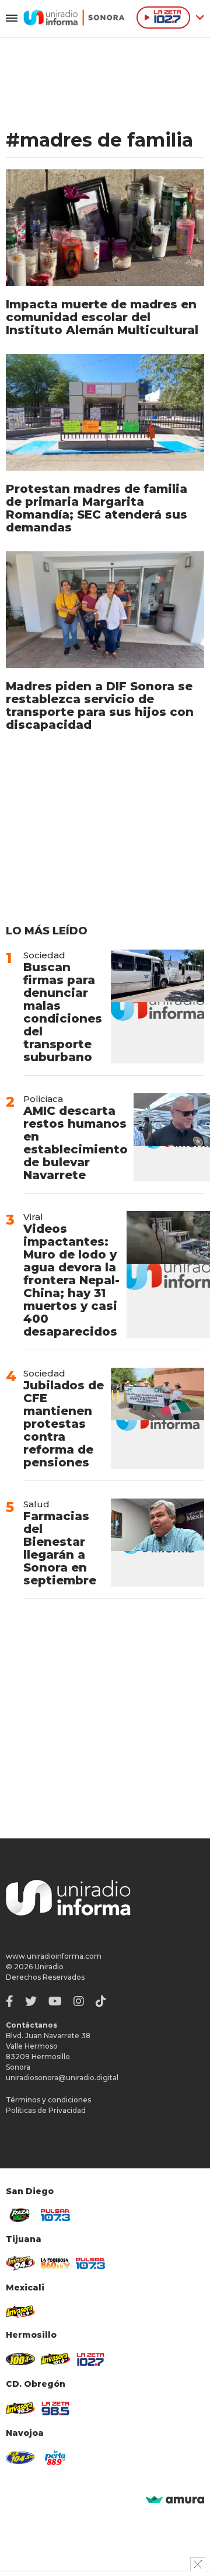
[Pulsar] (55, 2215)
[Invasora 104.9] (20, 2311)
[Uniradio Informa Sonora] (74, 18)
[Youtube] (55, 2001)
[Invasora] (20, 2215)
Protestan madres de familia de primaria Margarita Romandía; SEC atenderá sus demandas (97, 508)
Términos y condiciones (48, 2100)
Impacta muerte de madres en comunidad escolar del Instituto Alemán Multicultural (102, 317)
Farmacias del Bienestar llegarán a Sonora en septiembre (60, 1548)
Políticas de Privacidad (46, 2110)
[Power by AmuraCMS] (175, 2500)
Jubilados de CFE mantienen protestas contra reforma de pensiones (64, 1424)
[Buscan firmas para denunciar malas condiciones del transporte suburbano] (157, 1007)
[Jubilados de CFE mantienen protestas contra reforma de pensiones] (157, 1418)
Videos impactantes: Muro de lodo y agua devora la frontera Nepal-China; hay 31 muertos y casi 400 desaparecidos (72, 1280)
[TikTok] (101, 2001)
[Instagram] (79, 2001)
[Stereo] (20, 2359)
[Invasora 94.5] (20, 2263)
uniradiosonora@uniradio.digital (62, 2078)
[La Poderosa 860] (55, 2263)
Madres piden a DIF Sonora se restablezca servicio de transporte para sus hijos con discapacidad (100, 705)
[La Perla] (55, 2458)
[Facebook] (10, 2001)
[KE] (20, 2457)
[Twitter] (31, 2001)
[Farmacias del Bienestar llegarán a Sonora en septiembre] (157, 1543)
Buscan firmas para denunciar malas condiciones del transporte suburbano (63, 1012)
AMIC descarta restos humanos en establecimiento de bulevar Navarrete (76, 1143)
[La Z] (90, 2359)
